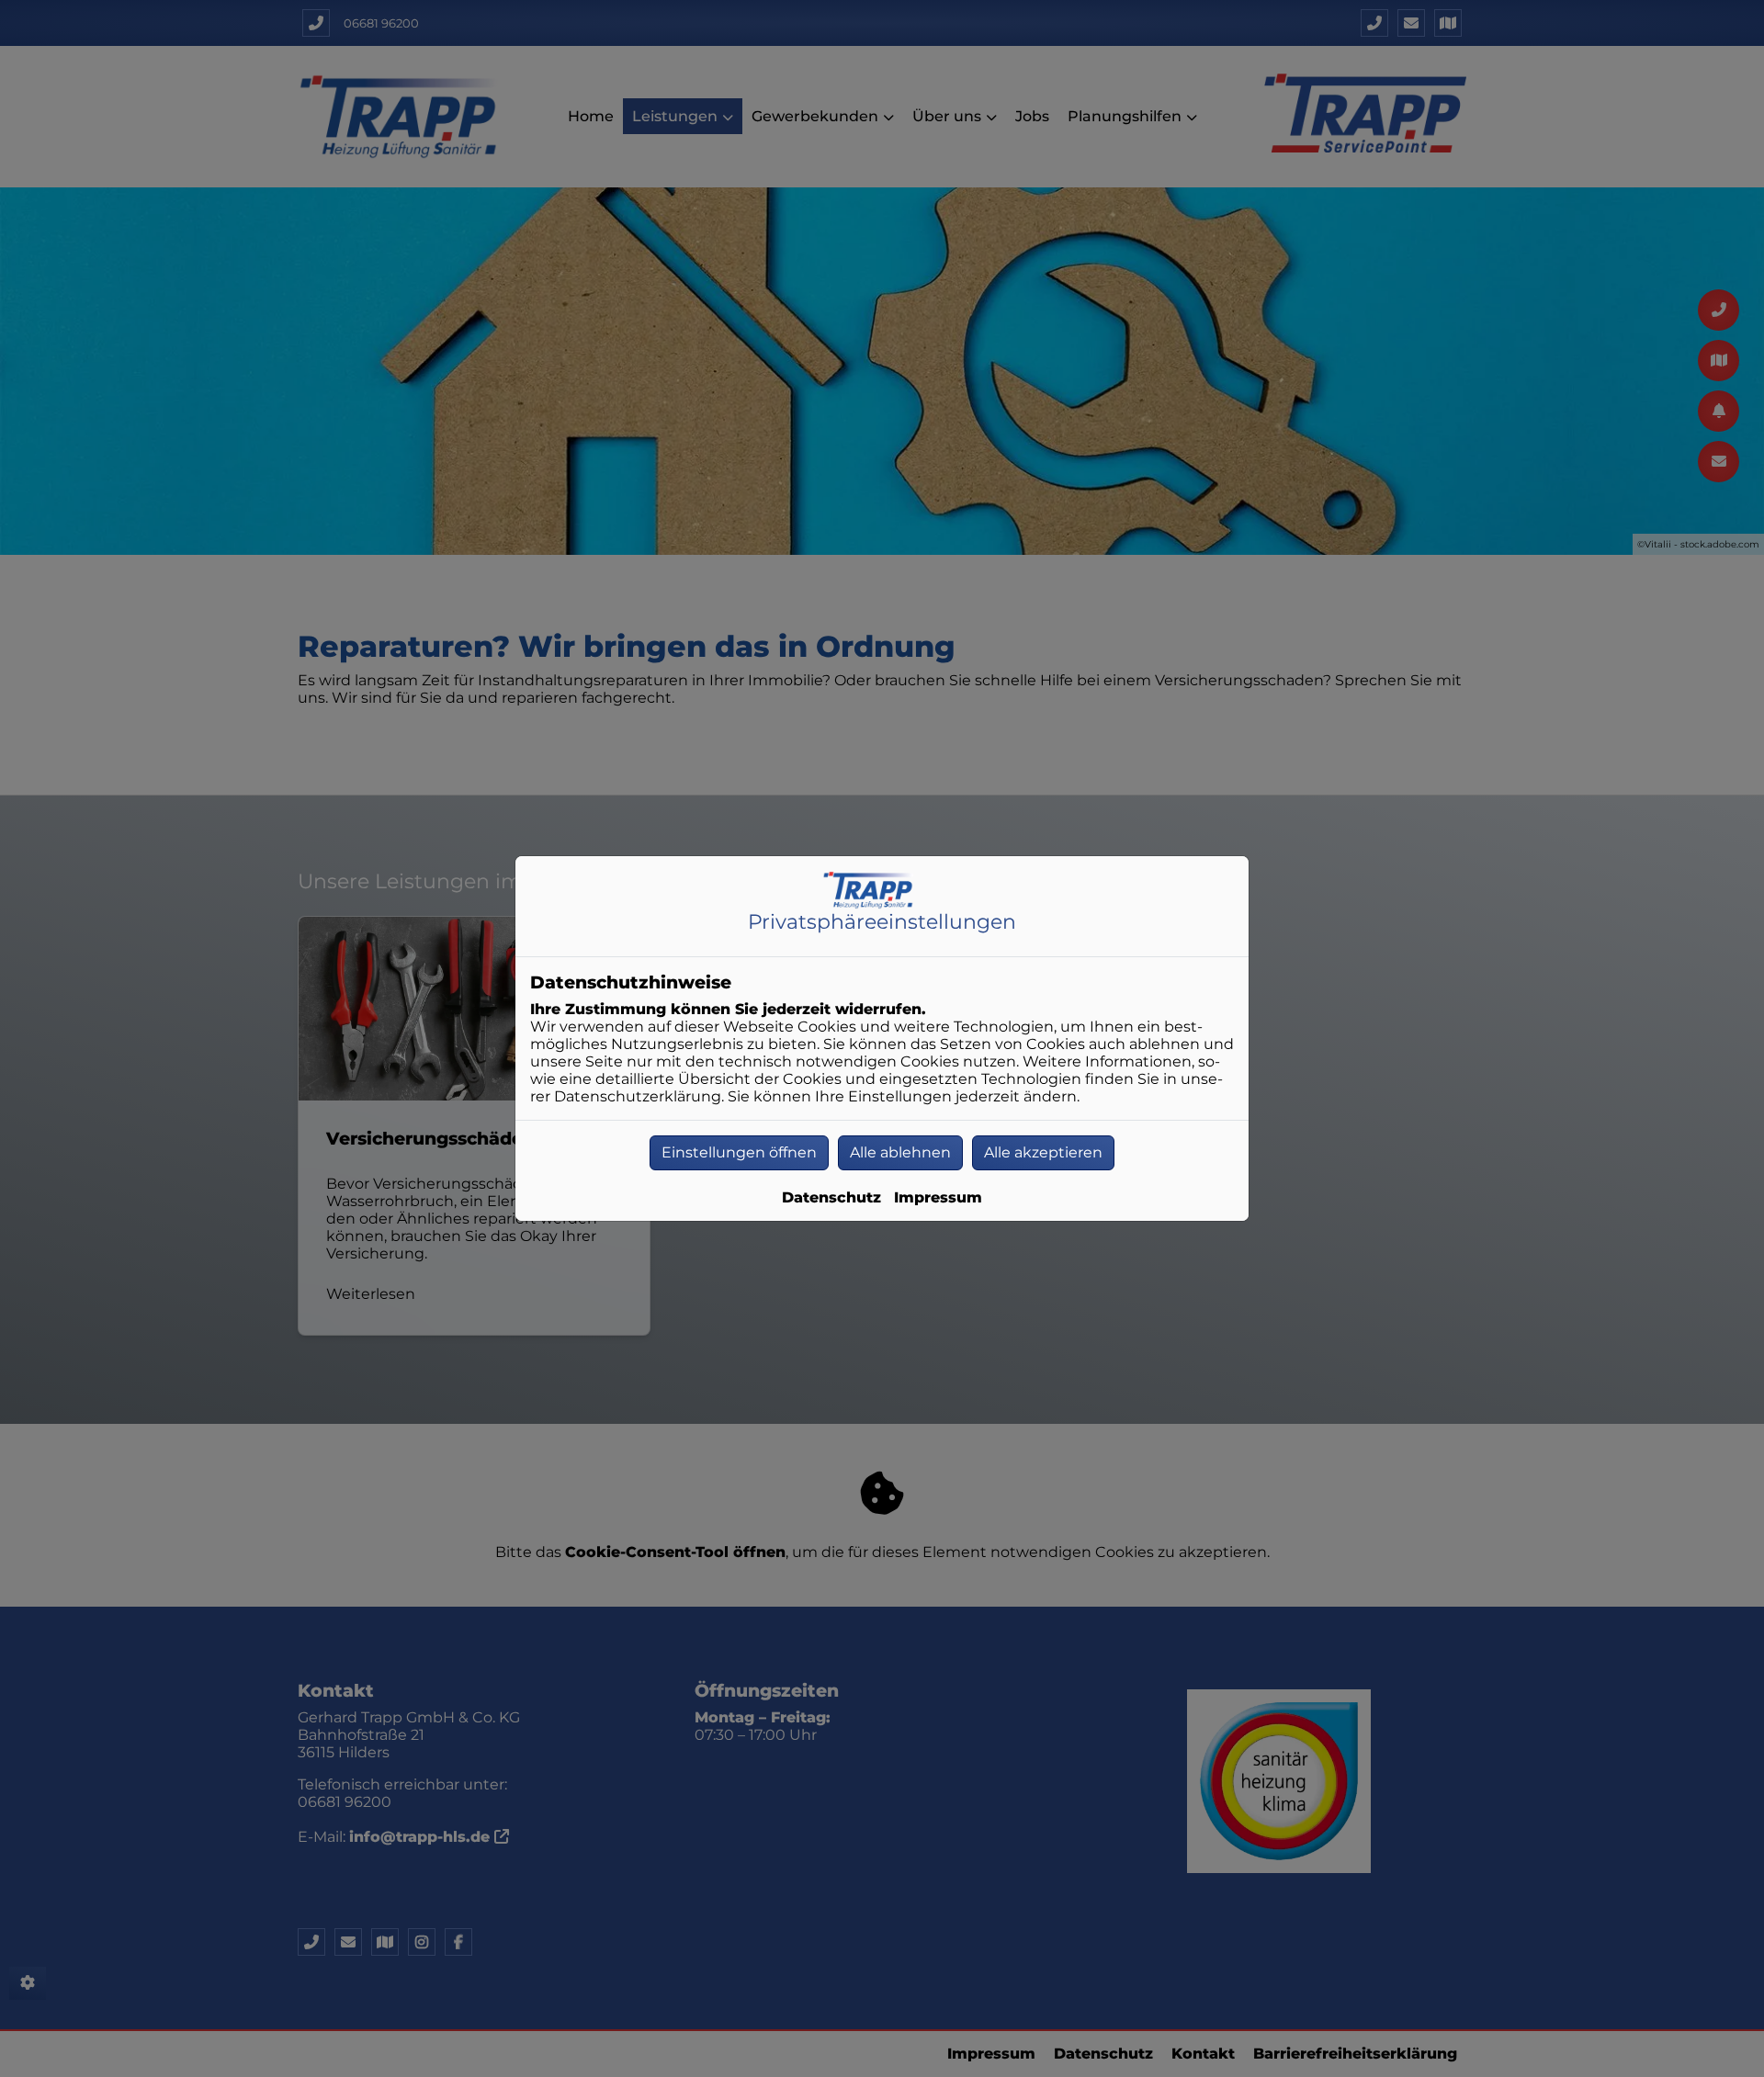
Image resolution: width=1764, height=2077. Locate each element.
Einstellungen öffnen (739, 1152)
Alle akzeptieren (1043, 1152)
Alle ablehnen (900, 1152)
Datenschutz (831, 1197)
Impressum (938, 1197)
